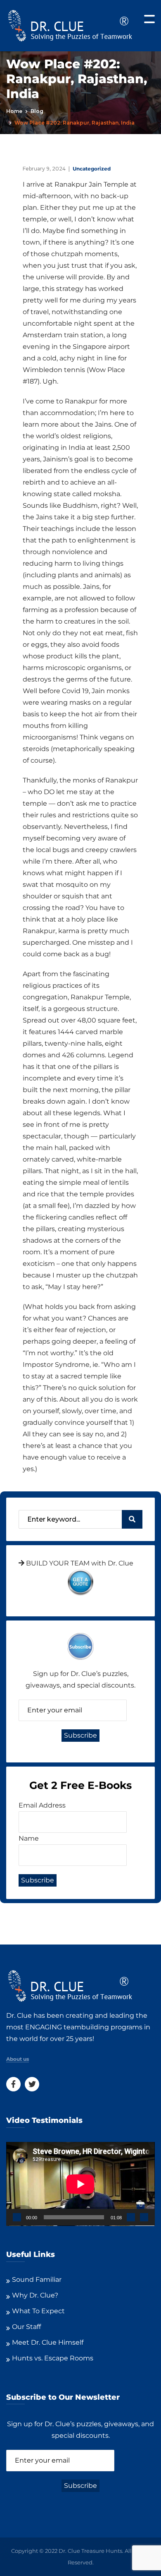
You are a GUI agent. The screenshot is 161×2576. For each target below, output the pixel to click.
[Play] (17, 2217)
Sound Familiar (37, 2280)
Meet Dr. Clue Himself (48, 2342)
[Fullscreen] (144, 2217)
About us (18, 2059)
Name (29, 1838)
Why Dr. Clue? (35, 2295)
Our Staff (26, 2327)
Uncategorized (92, 169)
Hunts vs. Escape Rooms (53, 2358)
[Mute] (131, 2217)
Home (14, 111)
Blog (37, 111)
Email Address (42, 1805)
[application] (80, 2184)
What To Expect (38, 2311)
